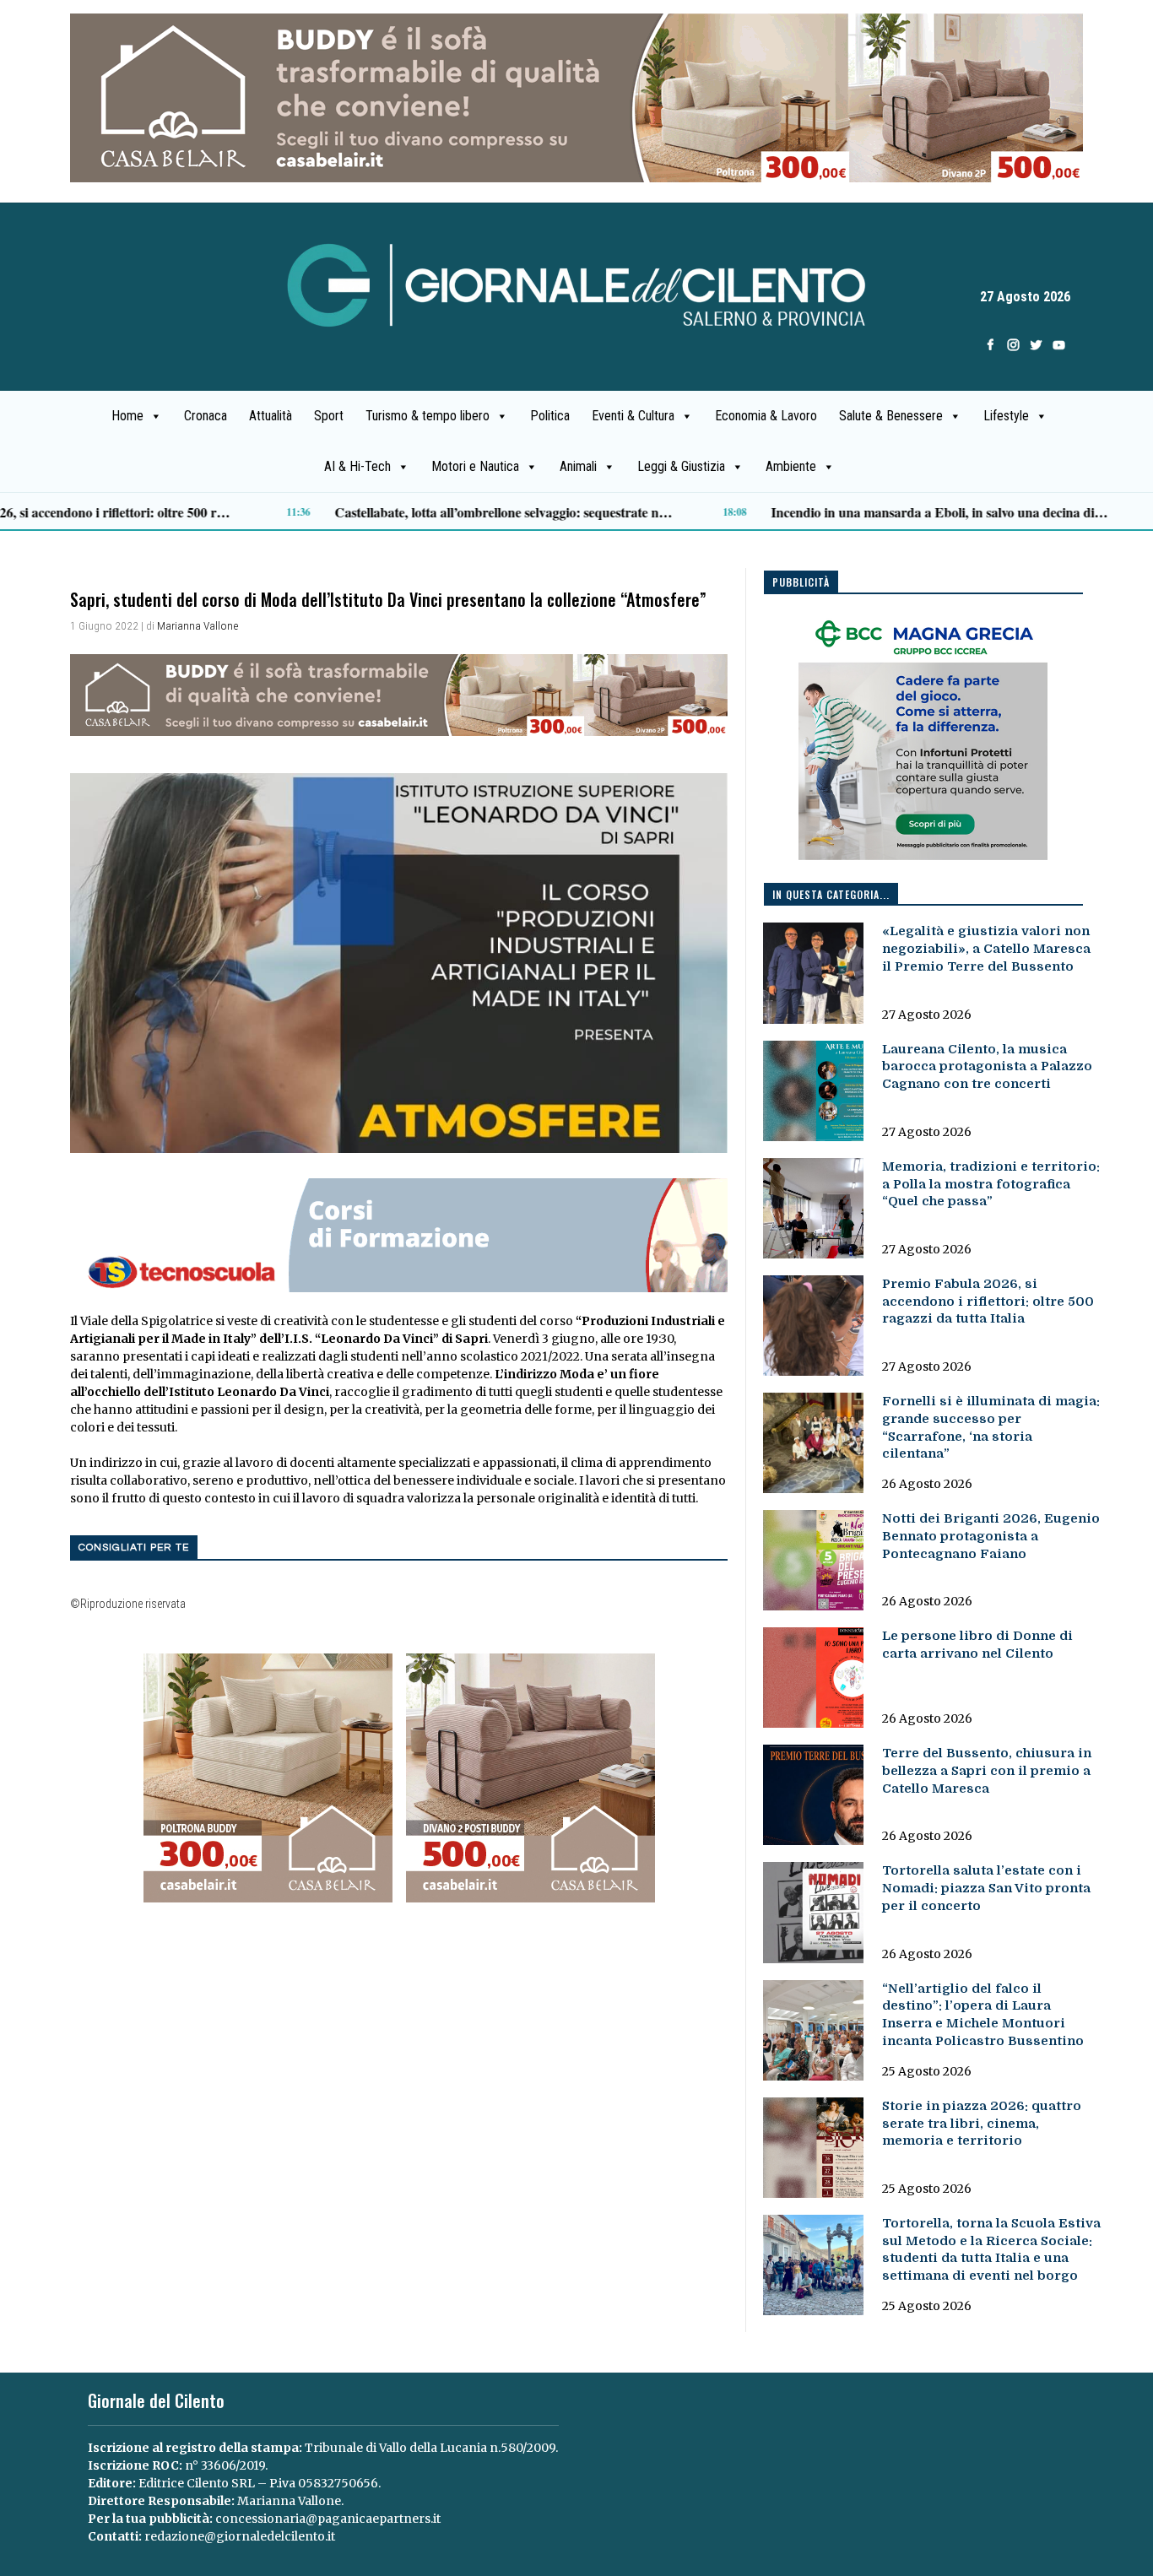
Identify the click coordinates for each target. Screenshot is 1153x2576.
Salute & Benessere (891, 416)
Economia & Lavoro (766, 416)
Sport (329, 416)
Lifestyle (1006, 416)
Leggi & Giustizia (681, 466)
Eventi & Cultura (633, 416)
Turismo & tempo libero (428, 416)
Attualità (271, 416)
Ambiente (791, 466)
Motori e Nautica (475, 466)
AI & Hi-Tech (357, 466)
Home (127, 416)
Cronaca (206, 416)
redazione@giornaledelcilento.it (240, 2536)
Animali (578, 466)
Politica (550, 416)
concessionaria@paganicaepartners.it (328, 2519)
